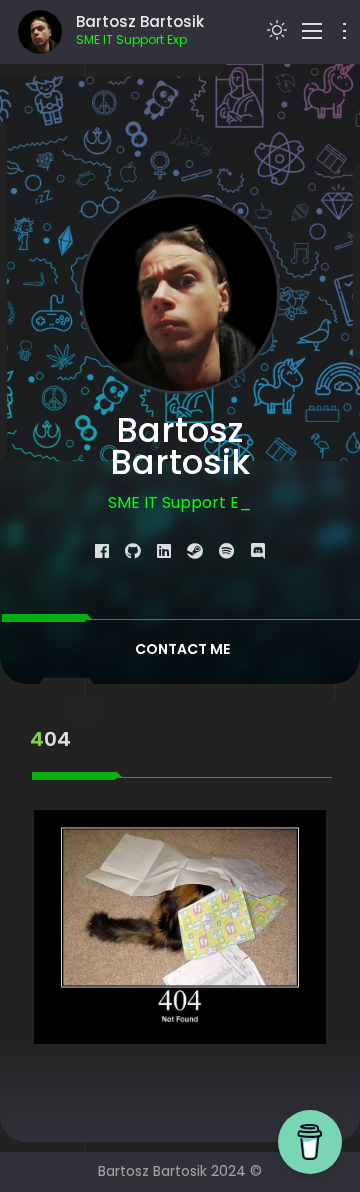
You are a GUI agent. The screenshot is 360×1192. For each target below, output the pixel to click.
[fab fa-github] (133, 551)
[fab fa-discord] (258, 551)
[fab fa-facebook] (102, 551)
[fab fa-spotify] (227, 551)
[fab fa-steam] (195, 551)
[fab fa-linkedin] (164, 551)
